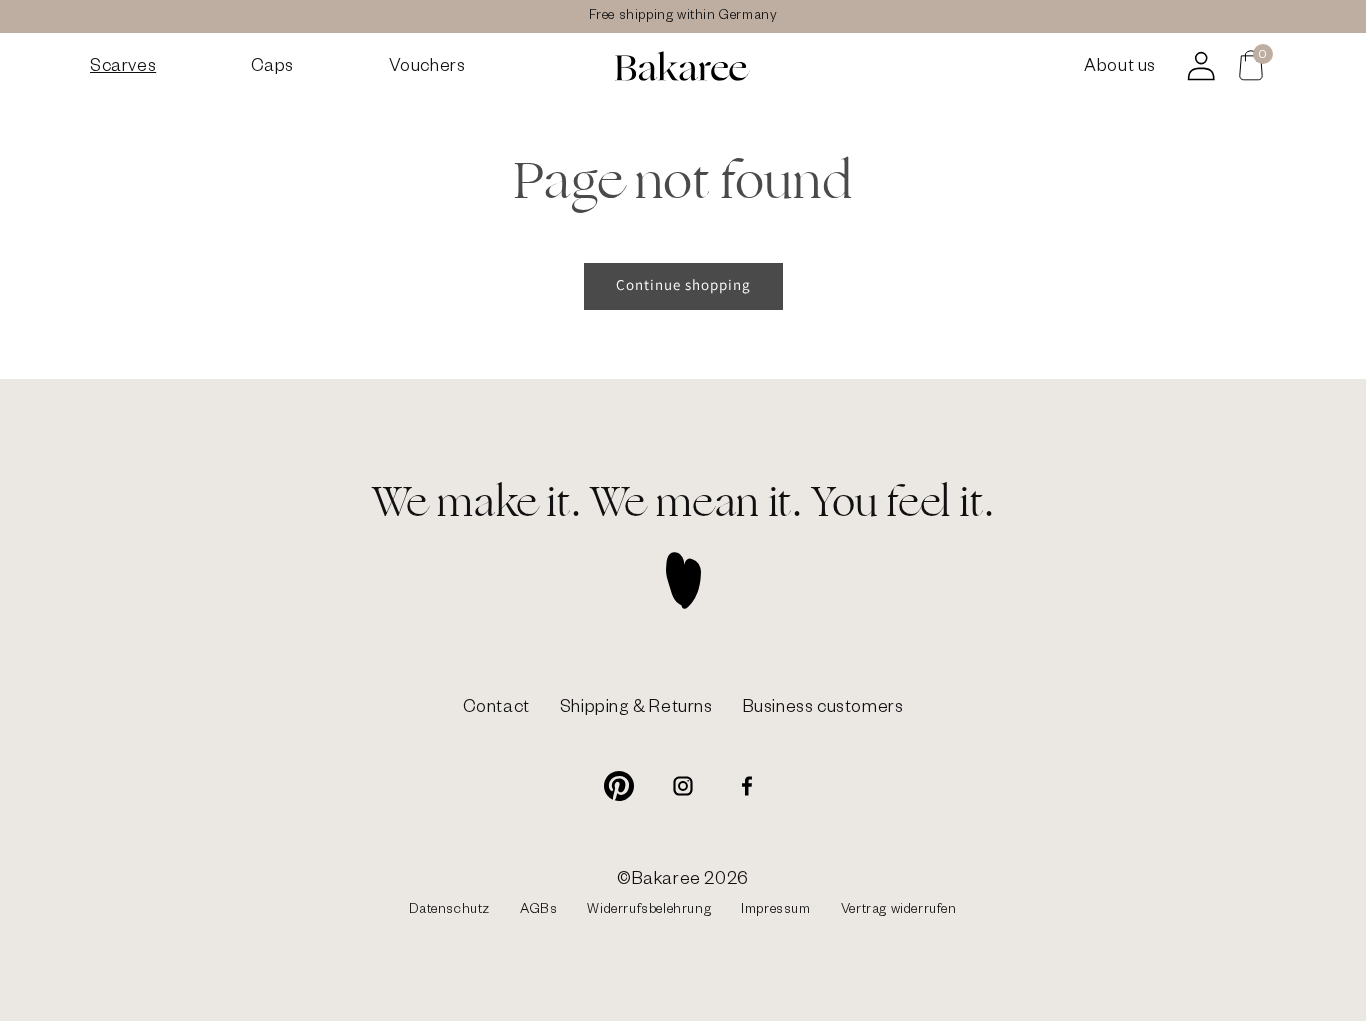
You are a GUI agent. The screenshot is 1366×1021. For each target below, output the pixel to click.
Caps (272, 68)
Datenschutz (449, 911)
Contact (496, 709)
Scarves (123, 68)
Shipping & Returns (636, 709)
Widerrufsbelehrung (649, 911)
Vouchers (427, 68)
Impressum (775, 911)
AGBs (538, 911)
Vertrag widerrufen (899, 911)
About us (1120, 68)
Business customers (823, 709)
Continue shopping (683, 284)
